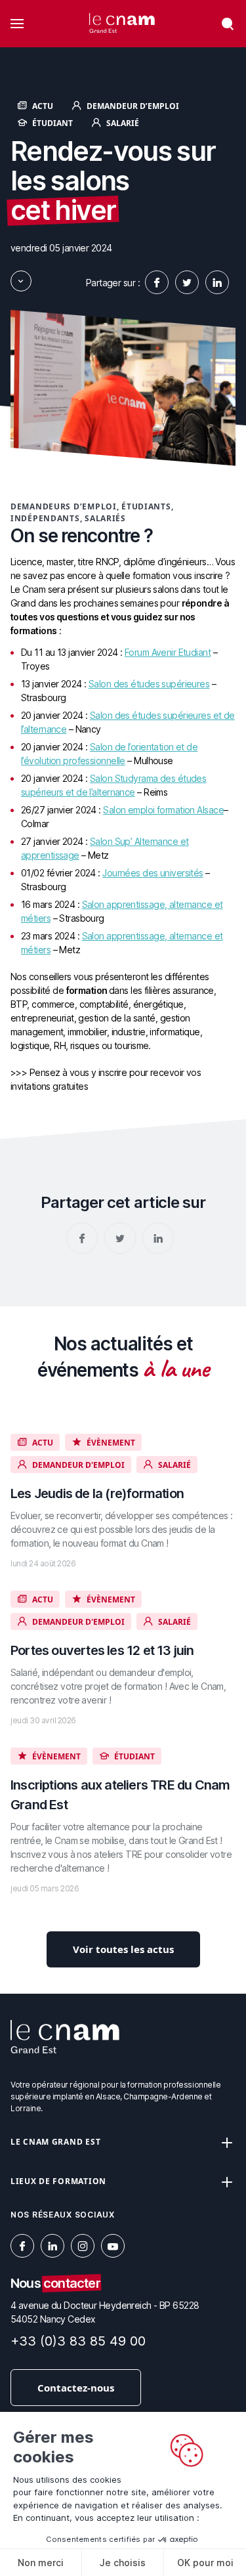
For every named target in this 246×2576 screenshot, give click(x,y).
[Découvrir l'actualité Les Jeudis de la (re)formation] (123, 1502)
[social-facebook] (157, 282)
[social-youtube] (113, 2246)
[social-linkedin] (217, 282)
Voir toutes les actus (123, 1949)
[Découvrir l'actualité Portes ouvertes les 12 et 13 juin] (123, 1659)
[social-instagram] (83, 2246)
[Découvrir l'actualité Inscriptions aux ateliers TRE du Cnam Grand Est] (123, 1821)
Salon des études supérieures (149, 684)
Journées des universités (153, 873)
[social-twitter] (187, 282)
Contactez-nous (76, 2388)
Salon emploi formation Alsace (163, 810)
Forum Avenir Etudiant (168, 652)
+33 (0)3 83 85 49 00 (78, 2341)
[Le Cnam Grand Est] (122, 24)
